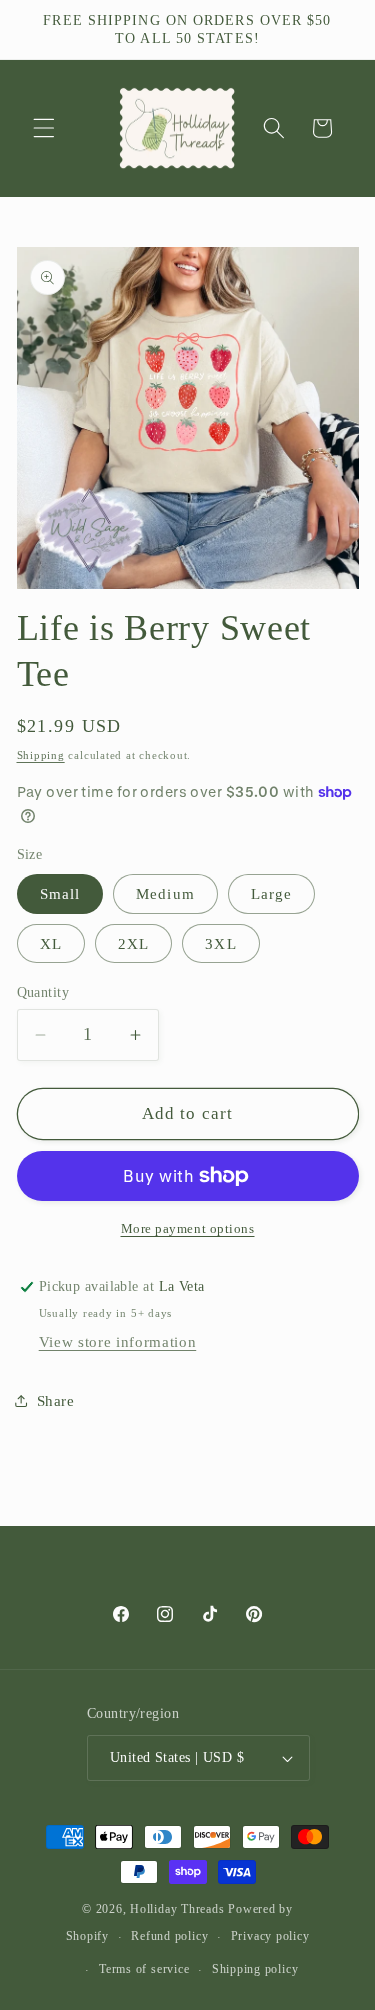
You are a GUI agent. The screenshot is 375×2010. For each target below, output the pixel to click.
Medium (165, 893)
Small (60, 893)
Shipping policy (255, 1969)
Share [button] (56, 1400)
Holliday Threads (177, 1909)
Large (272, 893)
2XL (133, 943)
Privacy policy (270, 1936)
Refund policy (169, 1936)
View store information (118, 1341)
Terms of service (144, 1969)
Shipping (41, 755)
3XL (220, 943)
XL (51, 943)
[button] (44, 128)
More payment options (188, 1228)
